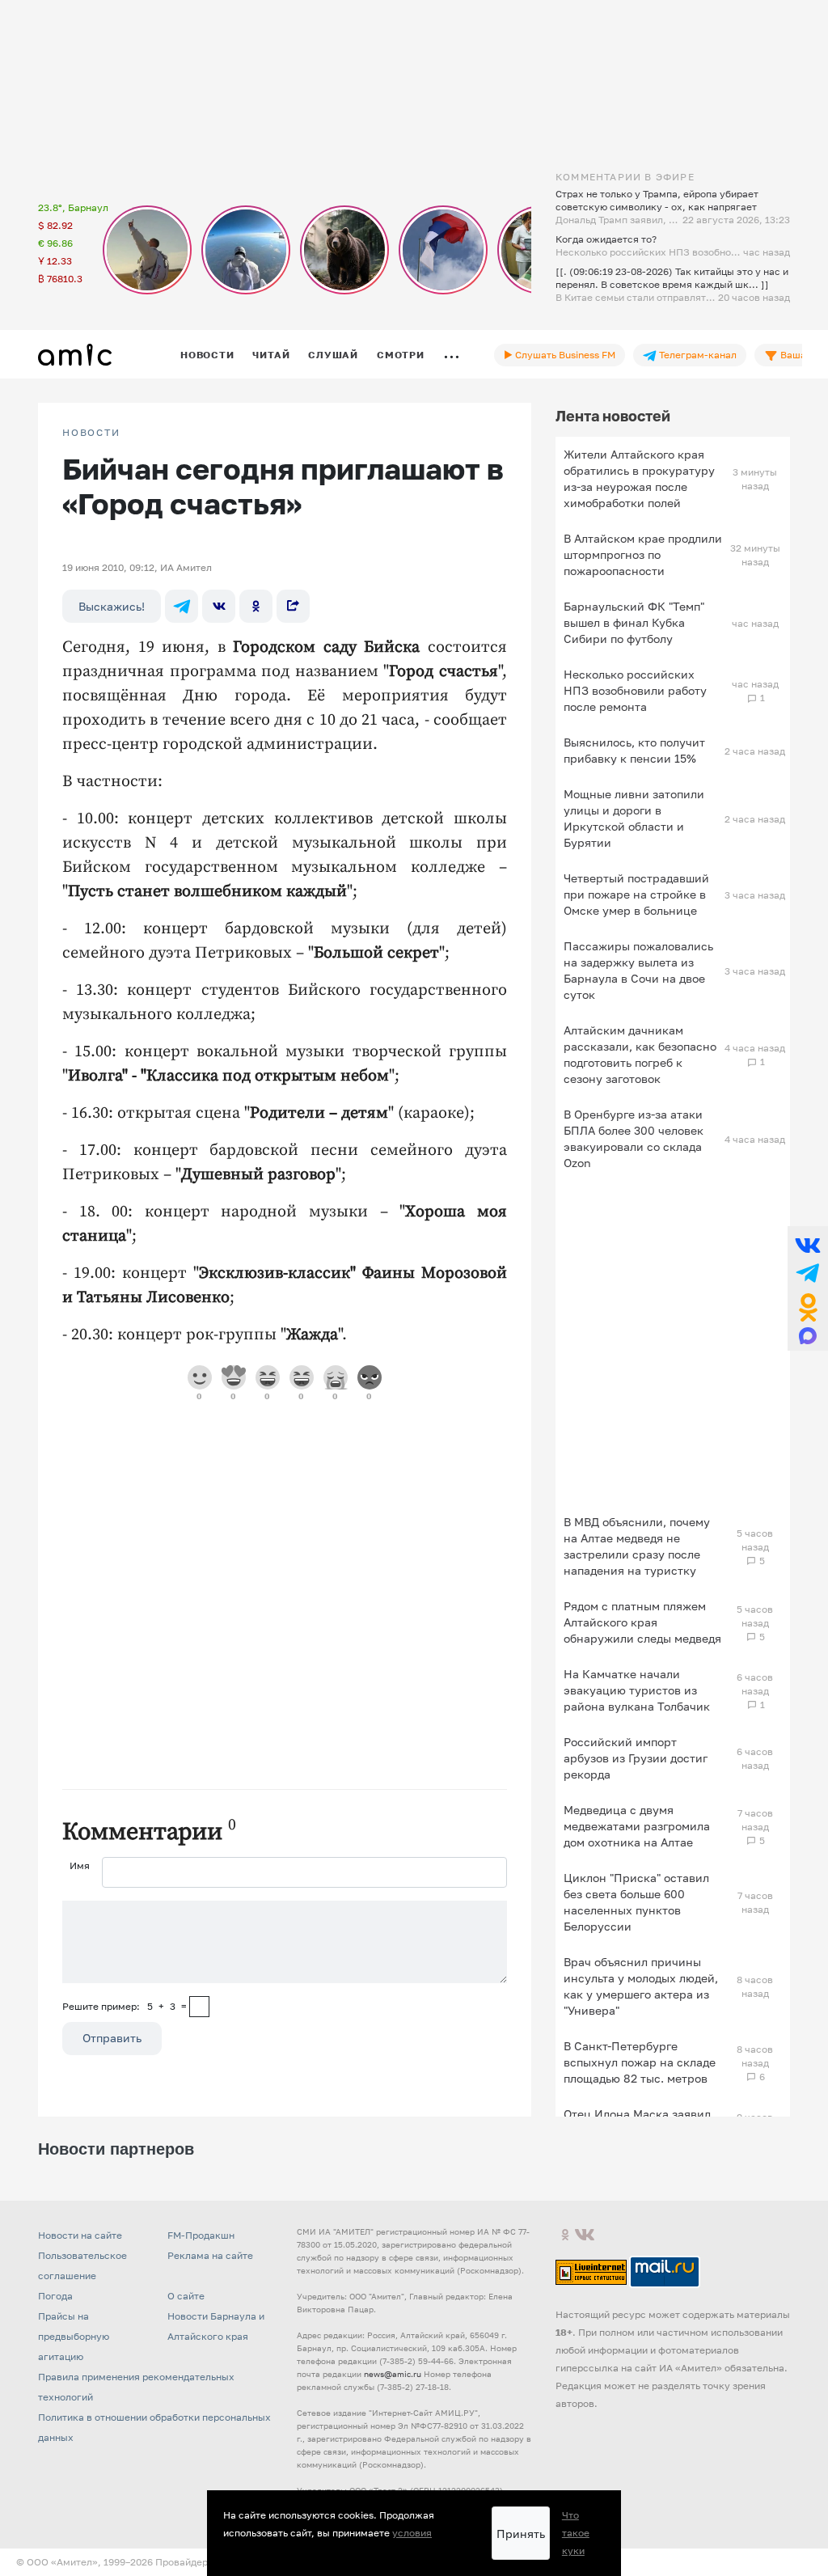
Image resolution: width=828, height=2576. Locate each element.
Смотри (401, 355)
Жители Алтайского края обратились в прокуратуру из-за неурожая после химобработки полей (639, 478)
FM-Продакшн (201, 2235)
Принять (521, 2534)
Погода (55, 2296)
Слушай (333, 355)
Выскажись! (112, 606)
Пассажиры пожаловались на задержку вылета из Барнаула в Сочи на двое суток (638, 970)
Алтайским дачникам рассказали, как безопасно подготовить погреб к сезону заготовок (640, 1054)
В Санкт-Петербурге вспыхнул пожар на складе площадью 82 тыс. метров (640, 2062)
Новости (207, 355)
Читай (271, 355)
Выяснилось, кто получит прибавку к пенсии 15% (634, 750)
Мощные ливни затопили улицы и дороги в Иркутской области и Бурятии (634, 818)
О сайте (186, 2296)
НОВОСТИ (91, 433)
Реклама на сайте (210, 2255)
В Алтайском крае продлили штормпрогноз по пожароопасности (643, 554)
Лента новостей (613, 416)
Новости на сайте (80, 2235)
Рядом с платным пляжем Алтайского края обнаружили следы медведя (642, 1622)
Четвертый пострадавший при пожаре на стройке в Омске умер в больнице (636, 894)
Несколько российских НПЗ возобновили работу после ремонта (635, 690)
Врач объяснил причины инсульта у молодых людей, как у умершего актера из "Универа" (641, 1986)
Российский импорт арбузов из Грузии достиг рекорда (636, 1758)
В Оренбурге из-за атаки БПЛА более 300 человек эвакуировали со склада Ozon (634, 1138)
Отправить (112, 2038)
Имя (80, 1865)
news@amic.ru (393, 2374)
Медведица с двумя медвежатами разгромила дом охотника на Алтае (637, 1826)
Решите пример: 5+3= (125, 2006)
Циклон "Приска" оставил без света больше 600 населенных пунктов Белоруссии (636, 1902)
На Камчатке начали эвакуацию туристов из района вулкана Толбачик (637, 1690)
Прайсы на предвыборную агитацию (74, 2336)
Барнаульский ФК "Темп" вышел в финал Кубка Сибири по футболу (634, 622)
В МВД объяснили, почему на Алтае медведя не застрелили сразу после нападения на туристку (637, 1546)
